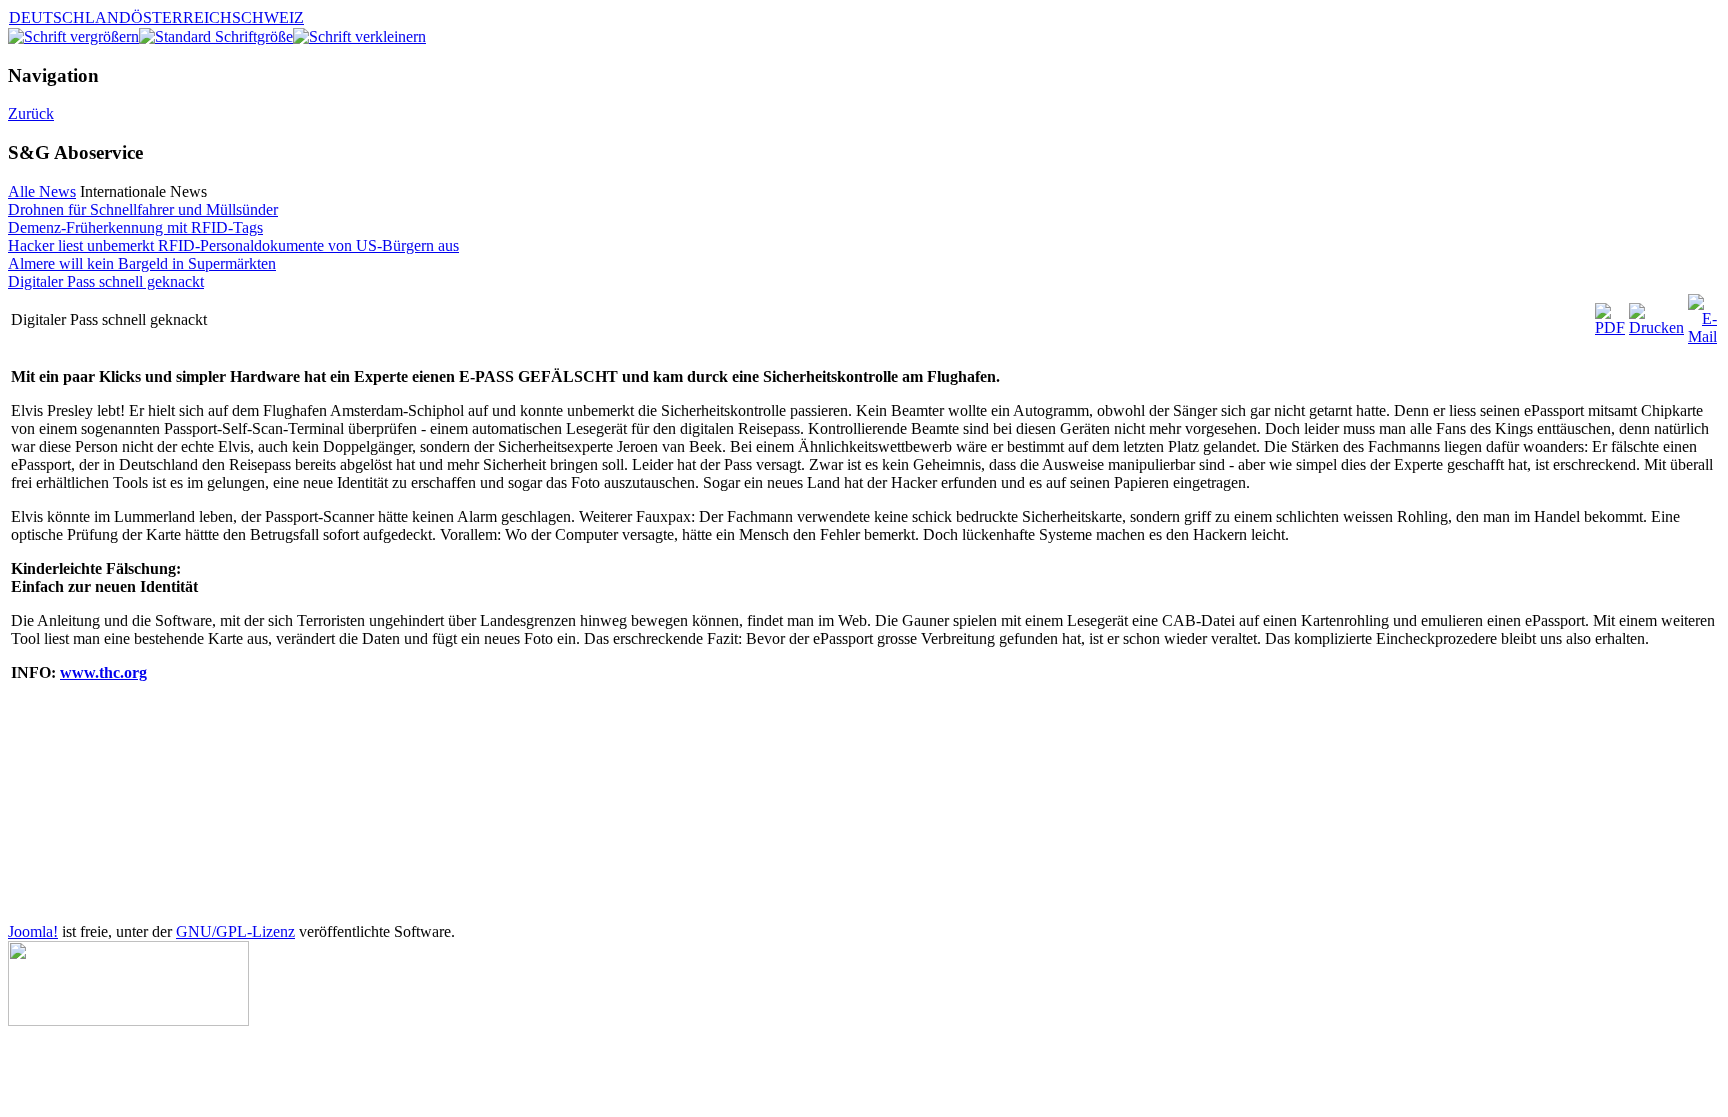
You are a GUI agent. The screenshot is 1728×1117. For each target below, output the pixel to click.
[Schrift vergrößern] (73, 36)
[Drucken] (1656, 327)
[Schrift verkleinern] (359, 36)
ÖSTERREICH (181, 17)
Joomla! (33, 931)
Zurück (31, 113)
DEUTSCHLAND (70, 17)
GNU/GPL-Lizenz (235, 931)
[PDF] (1610, 327)
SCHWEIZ (268, 17)
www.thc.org (103, 672)
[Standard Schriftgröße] (216, 36)
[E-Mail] (1702, 336)
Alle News (42, 191)
